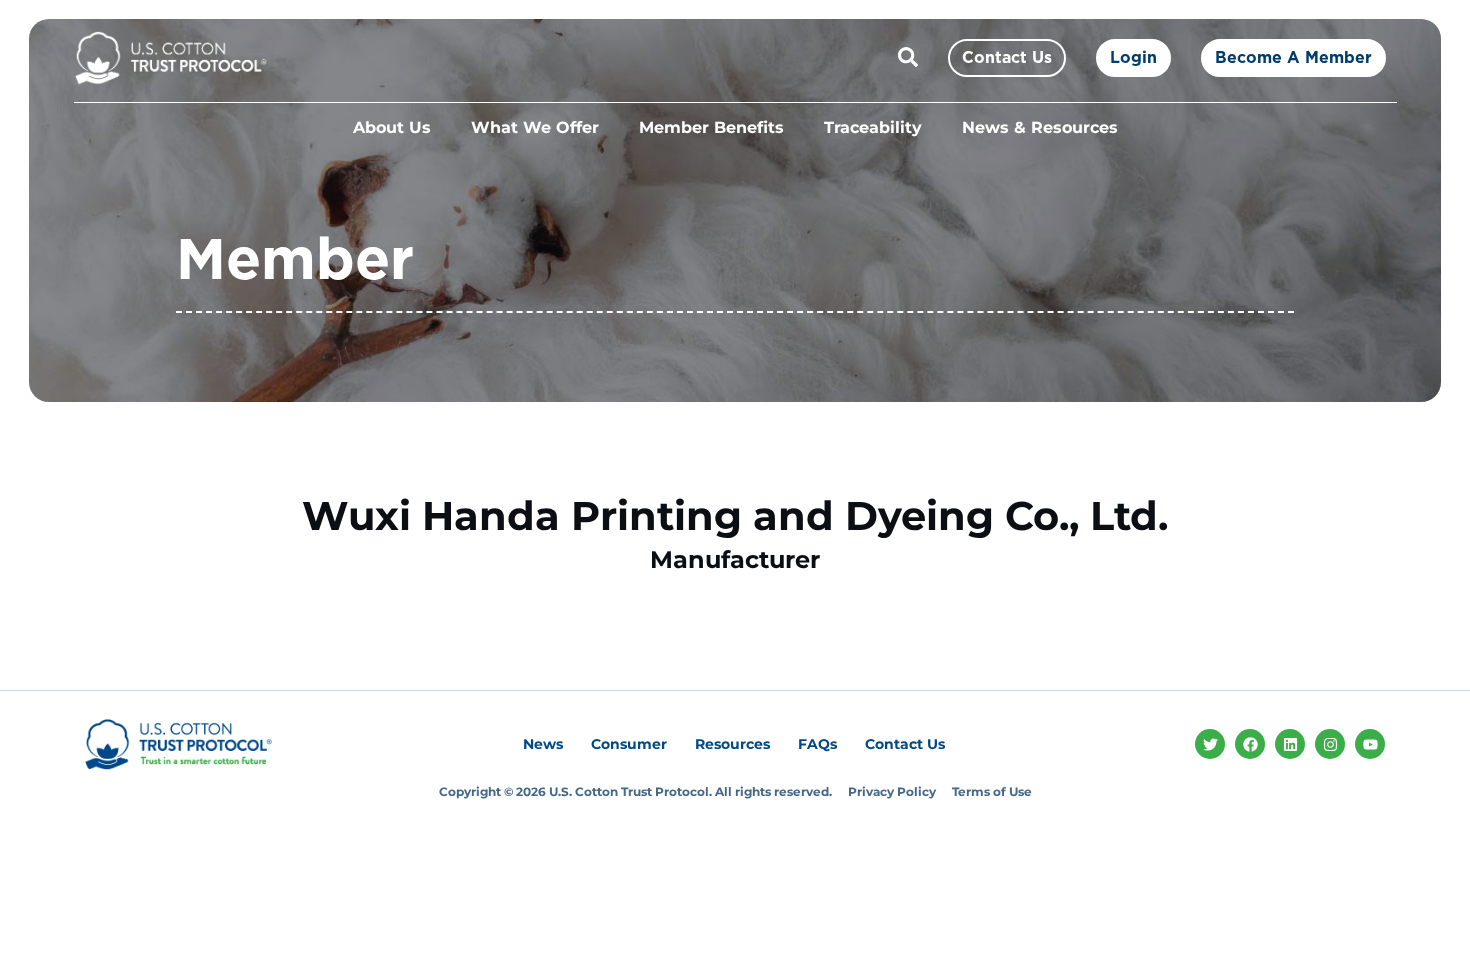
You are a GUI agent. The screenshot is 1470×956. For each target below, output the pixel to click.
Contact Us (905, 744)
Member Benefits (711, 127)
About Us (392, 127)
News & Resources (1040, 127)
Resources (732, 744)
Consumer (629, 744)
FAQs (817, 744)
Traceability (873, 127)
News (543, 744)
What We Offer (535, 127)
